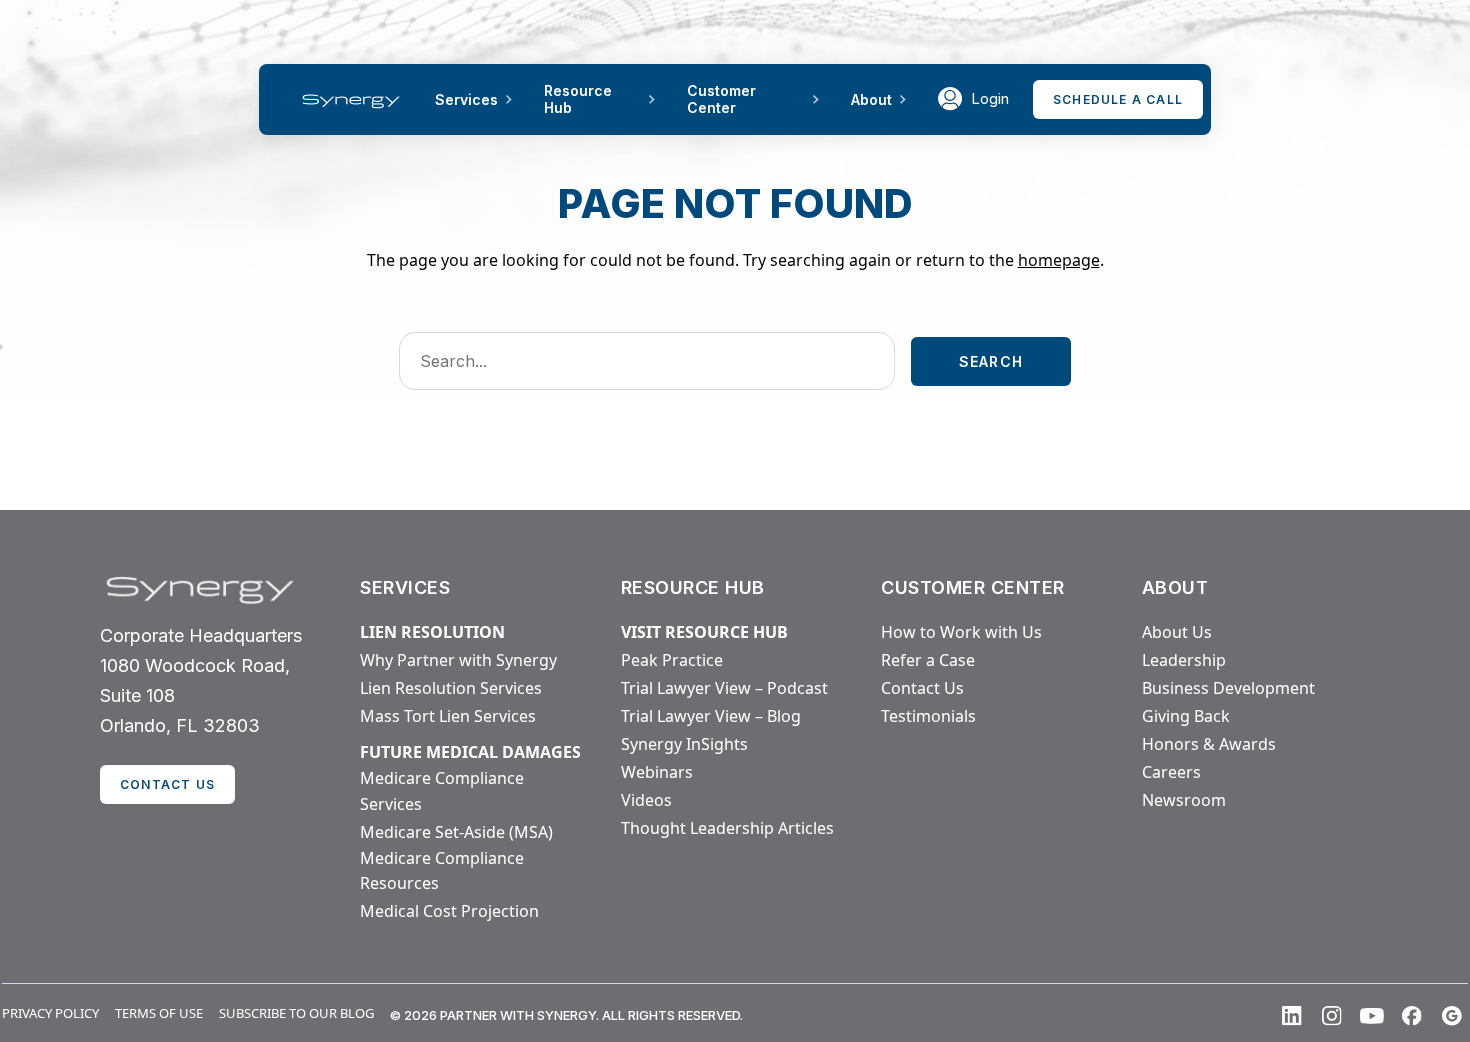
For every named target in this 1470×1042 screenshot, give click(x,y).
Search (991, 361)
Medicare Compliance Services (442, 791)
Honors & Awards (1209, 744)
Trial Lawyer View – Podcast (724, 688)
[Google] (1452, 1016)
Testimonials (928, 716)
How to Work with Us (961, 632)
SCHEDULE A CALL (1118, 99)
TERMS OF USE (159, 1013)
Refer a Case (928, 660)
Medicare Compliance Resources (442, 871)
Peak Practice (672, 660)
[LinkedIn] (1292, 1016)
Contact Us (922, 688)
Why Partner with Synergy (458, 660)
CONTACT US (167, 784)
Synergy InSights (684, 744)
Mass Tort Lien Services (448, 716)
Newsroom (1184, 800)
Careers (1171, 772)
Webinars (657, 772)
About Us (1177, 632)
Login (990, 98)
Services (466, 99)
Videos (646, 800)
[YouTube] (1372, 1016)
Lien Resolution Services (451, 688)
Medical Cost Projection (449, 911)
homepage (1059, 260)
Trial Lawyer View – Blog (711, 716)
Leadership (1184, 660)
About (871, 99)
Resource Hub (578, 99)
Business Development (1228, 688)
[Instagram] (1332, 1016)
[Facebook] (1412, 1016)
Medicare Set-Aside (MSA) (456, 832)
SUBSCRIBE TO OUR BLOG (296, 1013)
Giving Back (1186, 716)
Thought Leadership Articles (727, 828)
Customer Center (721, 99)
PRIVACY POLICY (50, 1013)
